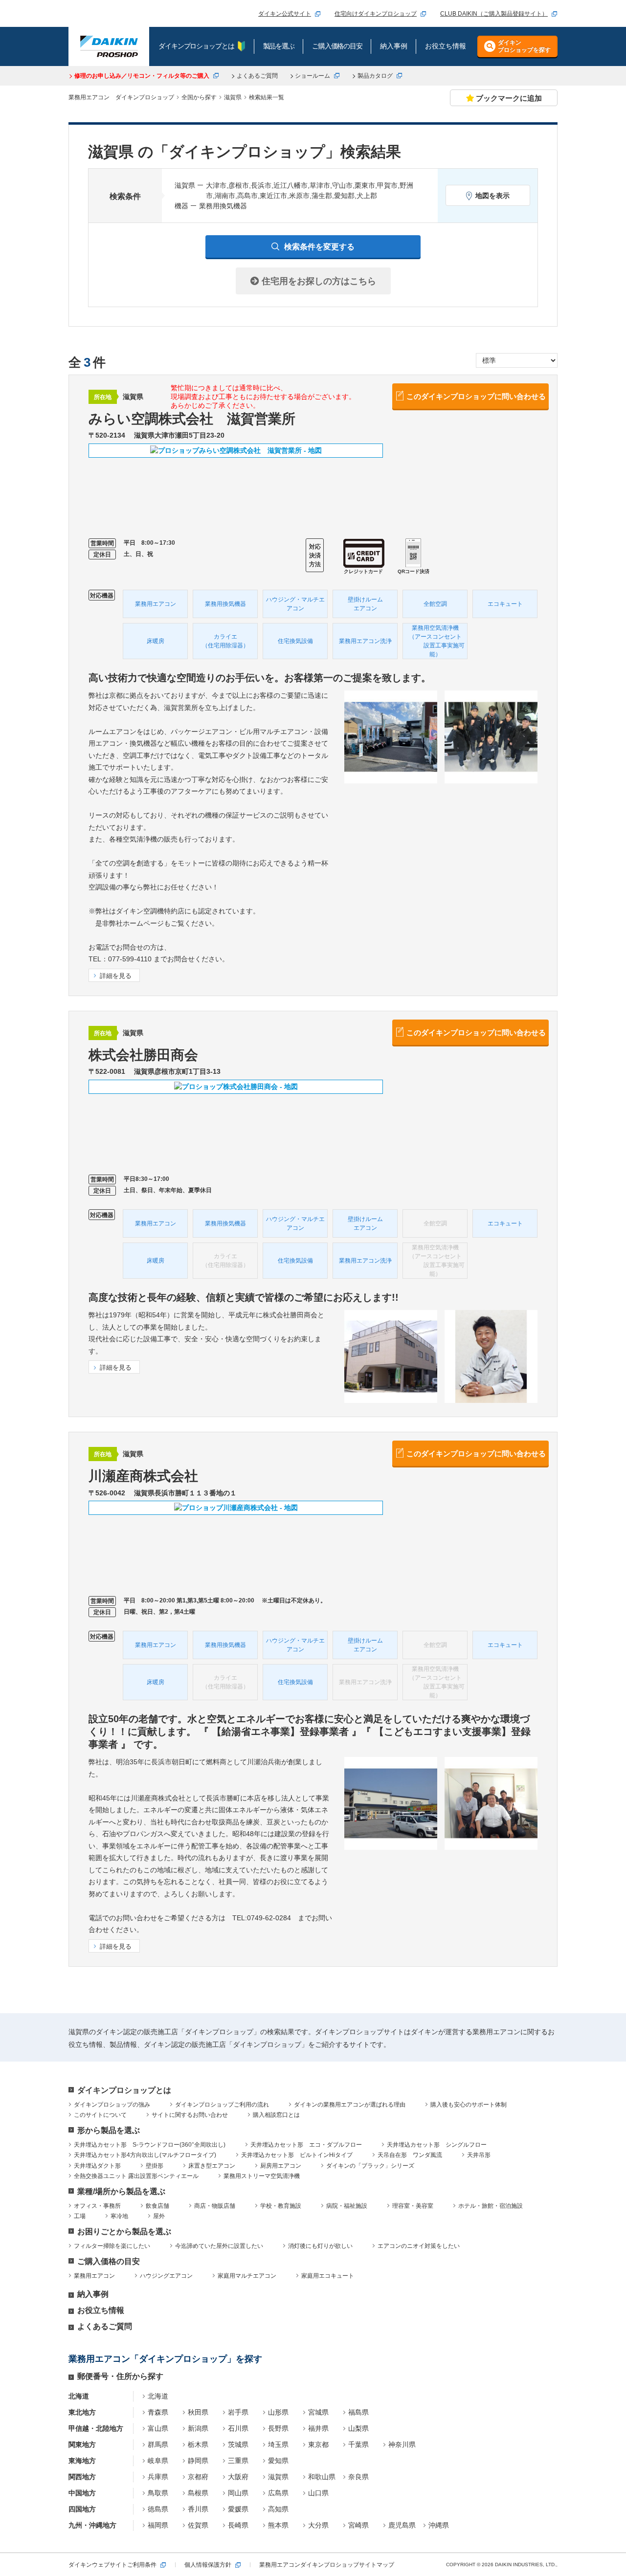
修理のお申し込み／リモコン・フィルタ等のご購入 (142, 76)
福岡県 (158, 2525)
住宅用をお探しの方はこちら (318, 281)
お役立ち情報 (101, 2310)
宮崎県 (358, 2525)
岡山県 (238, 2493)
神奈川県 (402, 2444)
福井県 (318, 2428)
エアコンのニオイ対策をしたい (419, 2246)
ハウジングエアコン (166, 2276)
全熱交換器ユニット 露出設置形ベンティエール (136, 2176)
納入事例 (93, 2294)
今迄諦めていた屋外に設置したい (219, 2246)
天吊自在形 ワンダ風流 (410, 2155)
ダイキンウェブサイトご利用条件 (112, 2565)
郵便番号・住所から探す (120, 2376)
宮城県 (318, 2412)
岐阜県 (158, 2461)
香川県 (198, 2509)
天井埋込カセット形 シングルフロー (437, 2145)
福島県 (358, 2412)
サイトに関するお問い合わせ (190, 2115)
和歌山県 (322, 2477)
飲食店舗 (157, 2206)
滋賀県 (278, 2477)
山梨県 (358, 2428)
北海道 (158, 2396)
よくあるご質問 (257, 76)
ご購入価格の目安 (109, 2261)
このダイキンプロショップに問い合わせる (476, 396)
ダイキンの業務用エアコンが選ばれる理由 (350, 2105)
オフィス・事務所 (97, 2206)
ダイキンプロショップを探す (524, 46)
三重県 (238, 2461)
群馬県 (158, 2444)
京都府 (198, 2477)
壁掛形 (155, 2166)
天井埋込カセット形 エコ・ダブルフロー (306, 2145)
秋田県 (198, 2412)
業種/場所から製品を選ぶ (121, 2191)
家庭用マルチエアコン (247, 2276)
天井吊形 (479, 2155)
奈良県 (358, 2477)
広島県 (278, 2493)
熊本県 (278, 2525)
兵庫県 (158, 2477)
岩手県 (238, 2412)
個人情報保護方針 (208, 2565)
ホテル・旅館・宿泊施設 (491, 2206)
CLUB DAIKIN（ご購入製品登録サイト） (494, 14)
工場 (80, 2216)
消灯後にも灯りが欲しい (320, 2246)
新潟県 (198, 2428)
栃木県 (198, 2444)
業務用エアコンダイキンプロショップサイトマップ (327, 2565)
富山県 (158, 2428)
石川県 (238, 2428)
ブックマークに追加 (509, 98)
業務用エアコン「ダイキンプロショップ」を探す (165, 2359)
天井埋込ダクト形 (97, 2166)
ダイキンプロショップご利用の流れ (222, 2105)
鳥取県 (158, 2493)
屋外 (159, 2216)
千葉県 (358, 2444)
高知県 (278, 2509)
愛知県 (278, 2461)
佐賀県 (198, 2525)
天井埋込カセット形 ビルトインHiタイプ (297, 2155)
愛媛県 (238, 2509)
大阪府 (238, 2477)
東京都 (318, 2444)
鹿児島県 (402, 2525)
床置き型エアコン (212, 2166)
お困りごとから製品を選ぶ (124, 2232)
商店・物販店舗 (215, 2206)
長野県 (278, 2428)
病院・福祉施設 (347, 2206)
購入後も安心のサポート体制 (469, 2105)
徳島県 (158, 2509)
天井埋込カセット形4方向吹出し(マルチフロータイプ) (145, 2155)
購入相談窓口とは (276, 2115)
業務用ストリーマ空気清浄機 (262, 2176)
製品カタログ (375, 76)
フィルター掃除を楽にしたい (112, 2246)
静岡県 (198, 2461)
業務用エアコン (94, 2276)
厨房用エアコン (281, 2166)
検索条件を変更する (319, 247)
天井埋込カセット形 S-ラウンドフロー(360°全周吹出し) (150, 2145)
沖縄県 (439, 2525)
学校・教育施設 (281, 2206)
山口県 (318, 2493)
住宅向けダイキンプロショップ (376, 14)
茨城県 (238, 2444)
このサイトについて (100, 2115)
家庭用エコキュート (328, 2276)
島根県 (198, 2493)
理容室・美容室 (413, 2206)
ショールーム (313, 76)
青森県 (158, 2412)
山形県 (278, 2412)
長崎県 (238, 2525)
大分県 (318, 2525)
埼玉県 (278, 2444)
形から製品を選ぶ (109, 2130)
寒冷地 (119, 2216)
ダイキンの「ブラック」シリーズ (370, 2166)
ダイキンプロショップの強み (112, 2105)
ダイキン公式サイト (285, 14)
